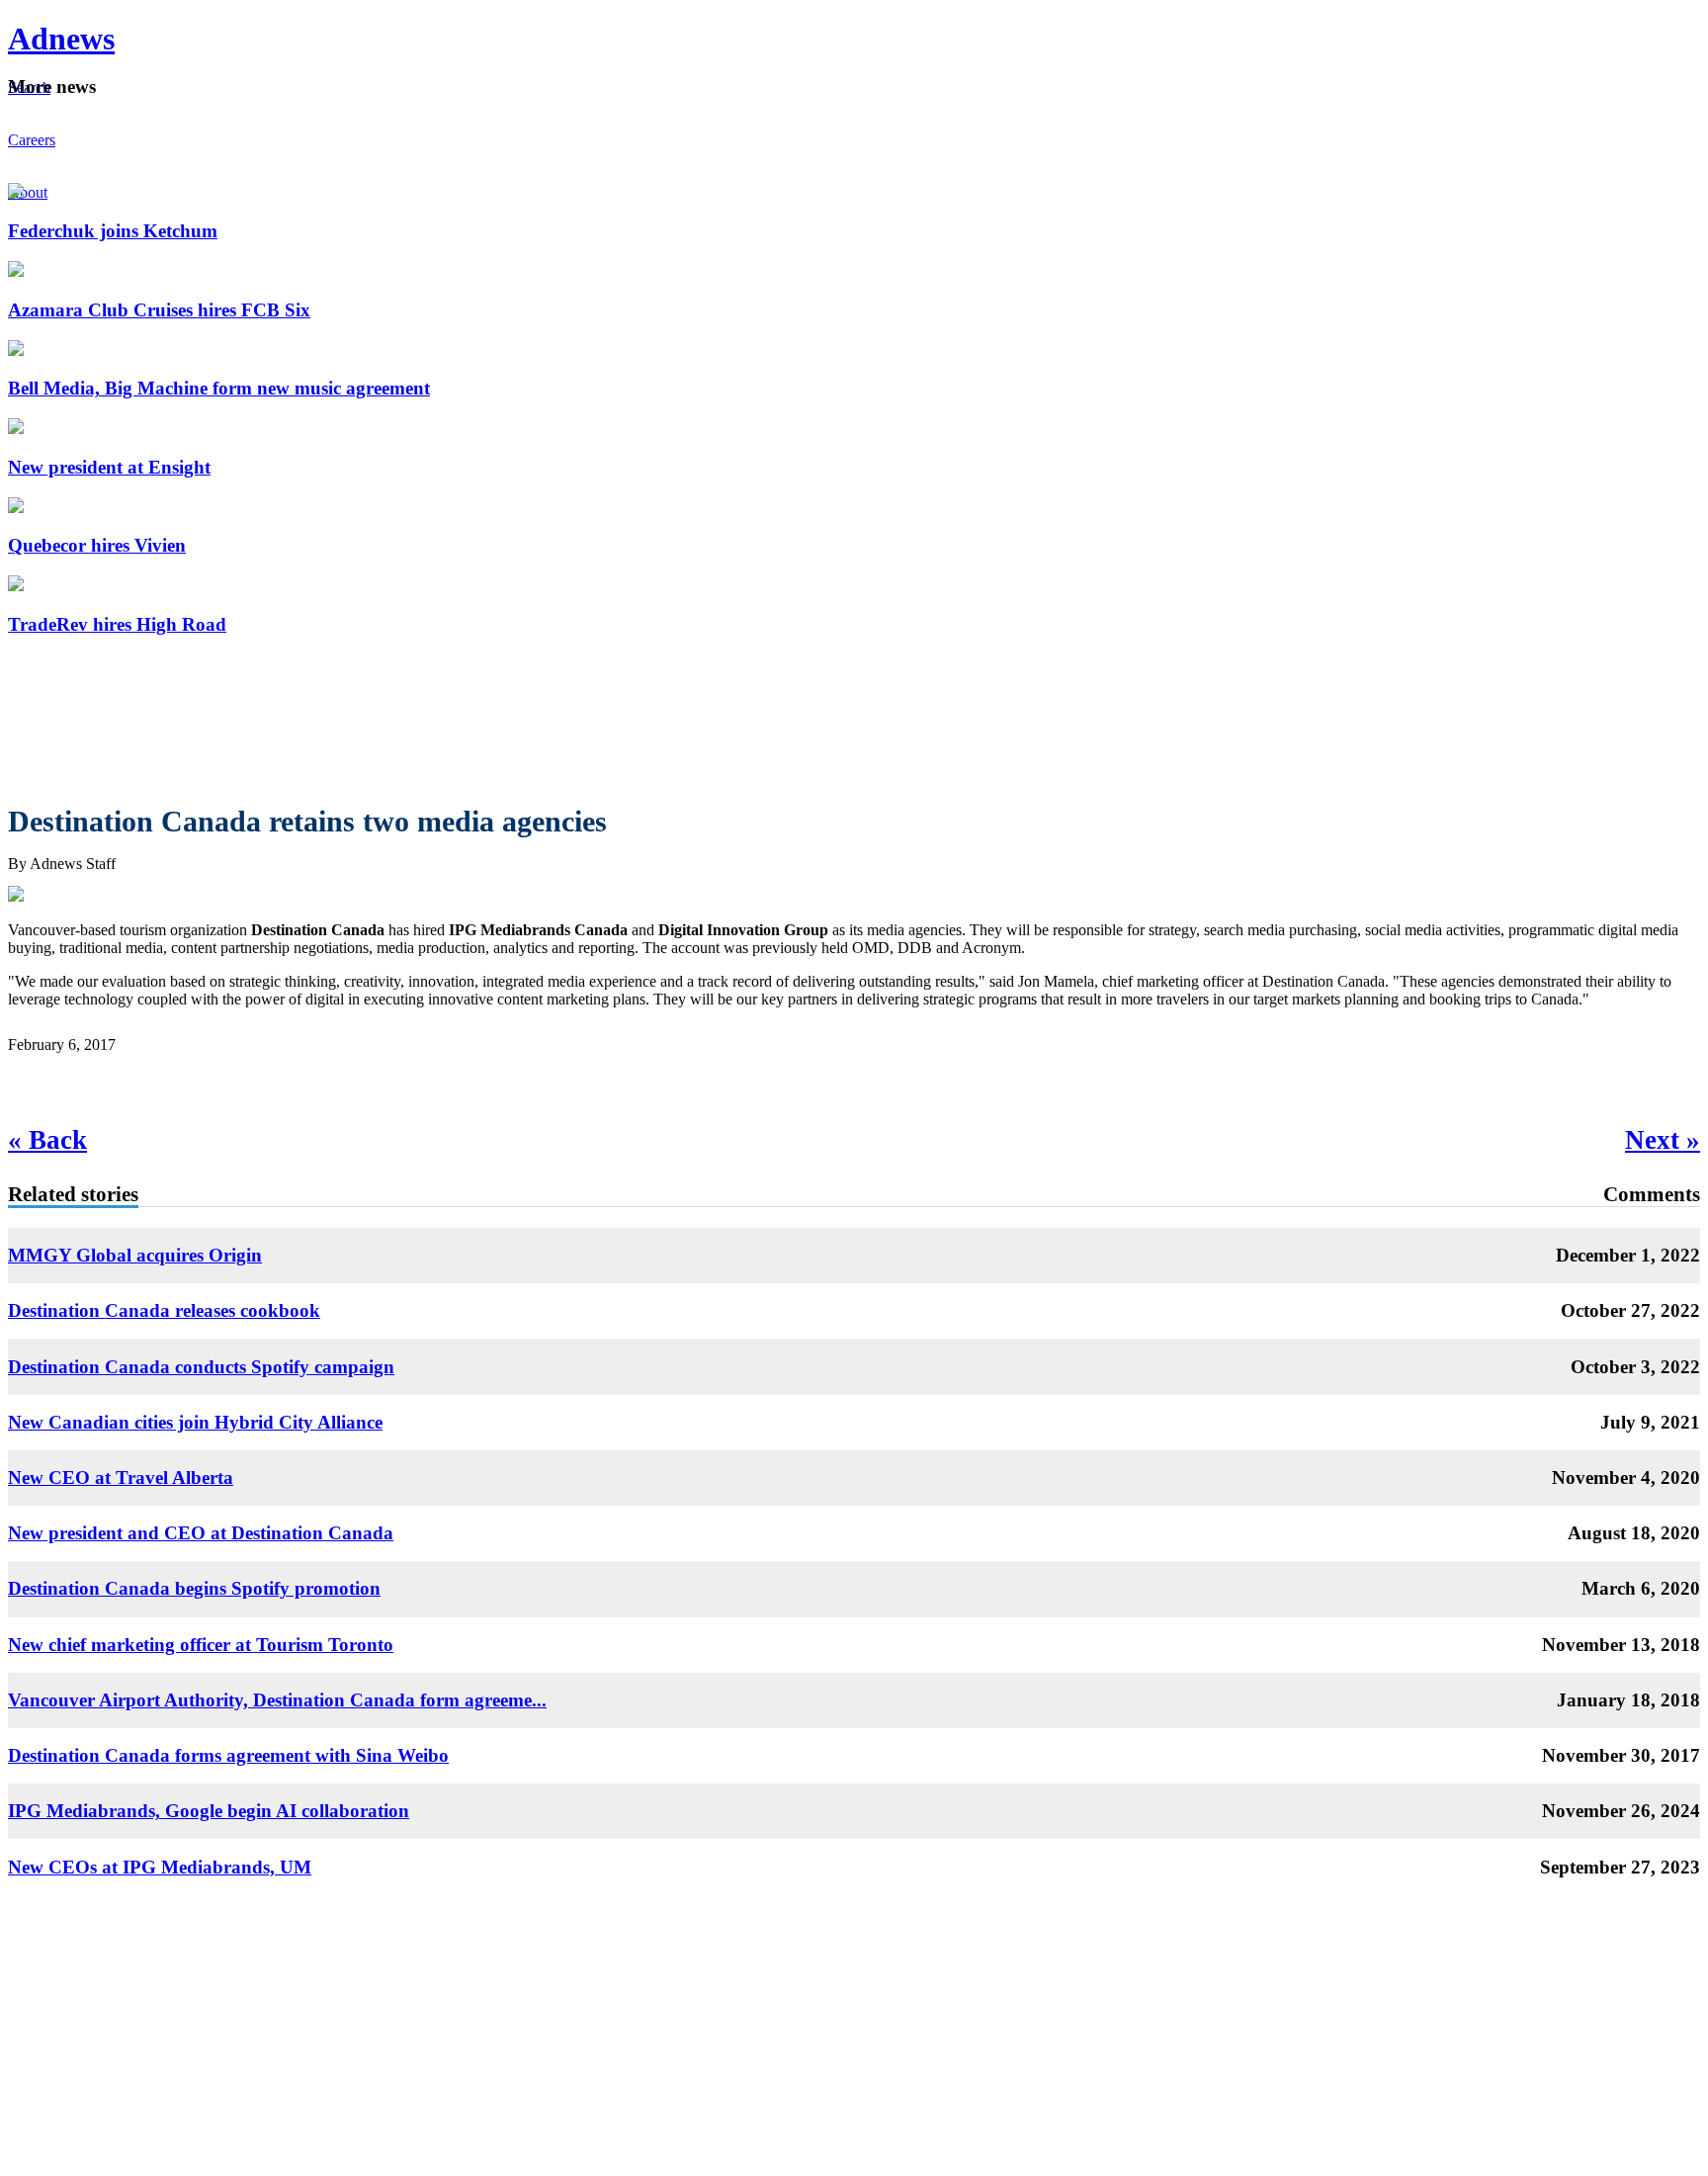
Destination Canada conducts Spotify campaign (201, 1367)
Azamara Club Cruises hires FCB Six (159, 310)
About (28, 192)
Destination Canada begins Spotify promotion (194, 1588)
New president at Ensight (109, 467)
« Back (47, 1140)
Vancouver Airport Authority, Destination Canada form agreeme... (277, 1700)
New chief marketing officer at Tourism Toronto (201, 1645)
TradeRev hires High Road (117, 624)
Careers (32, 140)
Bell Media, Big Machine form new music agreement (219, 388)
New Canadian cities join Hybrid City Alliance (195, 1422)
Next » (1663, 1140)
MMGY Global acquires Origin (135, 1255)
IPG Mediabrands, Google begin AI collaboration (209, 1811)
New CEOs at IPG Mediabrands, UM (160, 1867)
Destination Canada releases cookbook (164, 1310)
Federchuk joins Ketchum (113, 231)
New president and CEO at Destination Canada (201, 1533)
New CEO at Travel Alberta (121, 1478)
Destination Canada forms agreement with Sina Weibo (228, 1755)
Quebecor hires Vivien (97, 545)
